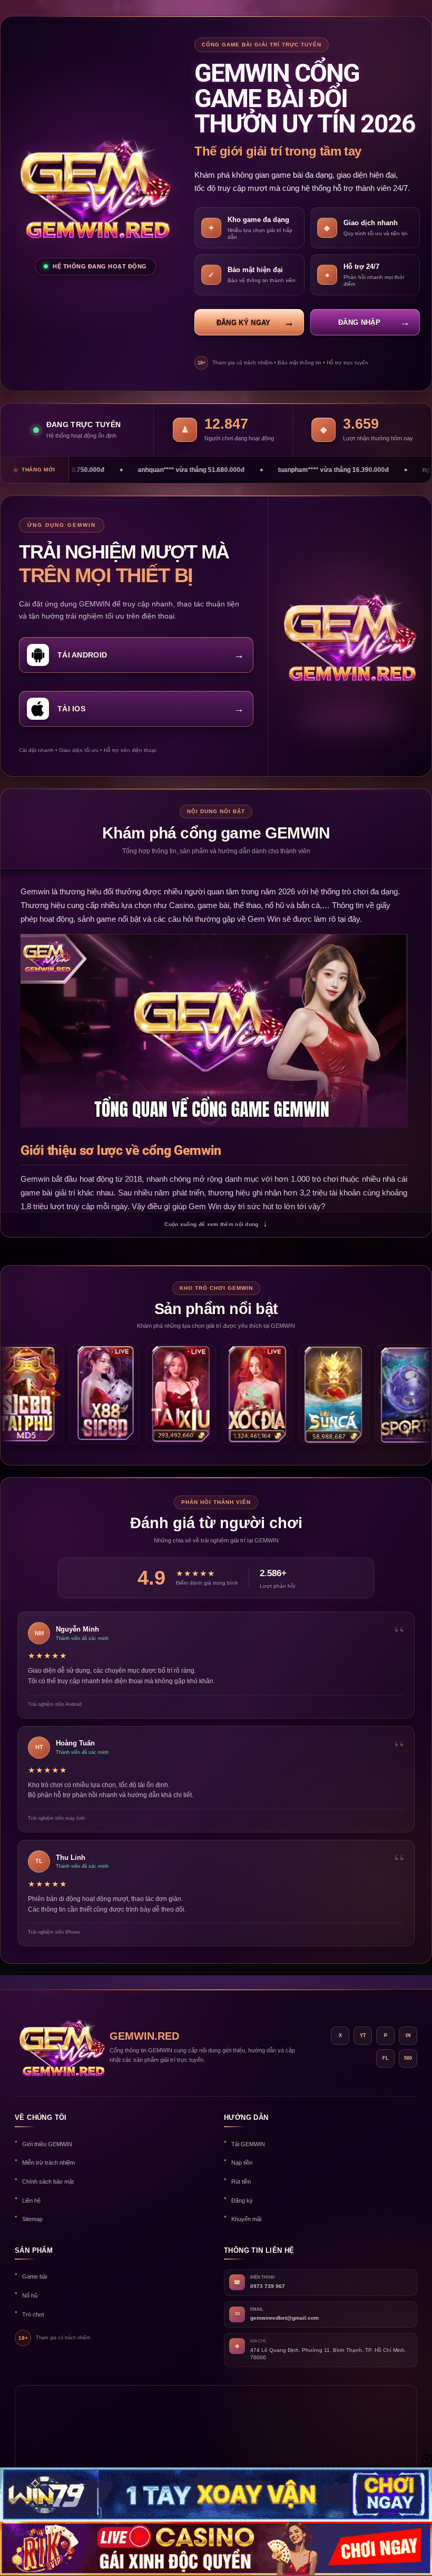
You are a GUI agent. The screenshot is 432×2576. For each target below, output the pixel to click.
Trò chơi (33, 2314)
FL (386, 2058)
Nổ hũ (30, 2295)
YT (363, 2035)
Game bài (35, 2276)
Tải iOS (71, 709)
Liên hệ (31, 2201)
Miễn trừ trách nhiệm (48, 2163)
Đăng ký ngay (244, 322)
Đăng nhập (359, 322)
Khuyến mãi (246, 2219)
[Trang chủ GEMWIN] (57, 2047)
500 (408, 2058)
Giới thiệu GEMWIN (47, 2144)
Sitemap (32, 2219)
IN (408, 2035)
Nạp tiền (242, 2163)
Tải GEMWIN (248, 2144)
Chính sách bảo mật (48, 2182)
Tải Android (82, 655)
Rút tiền (241, 2182)
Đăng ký (242, 2201)
